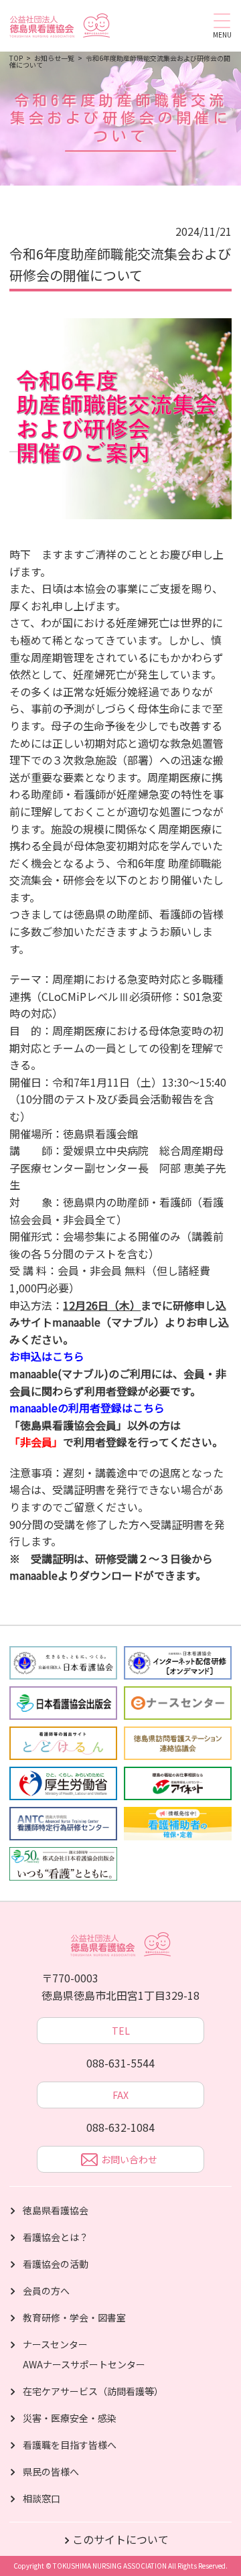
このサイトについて (120, 2539)
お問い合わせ (129, 2159)
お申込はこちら (47, 1356)
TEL (121, 2031)
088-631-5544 (120, 2063)
